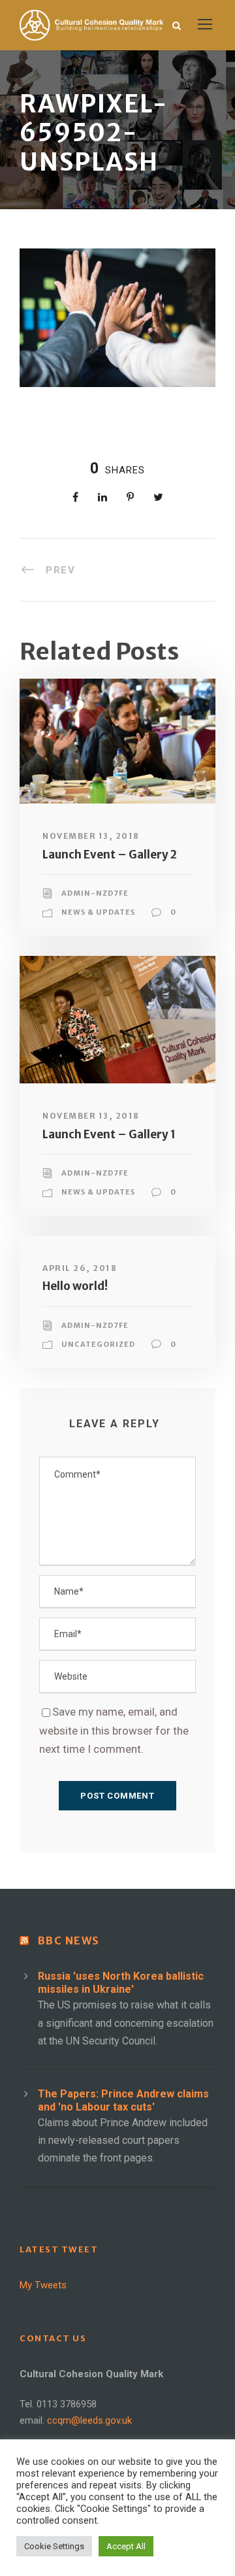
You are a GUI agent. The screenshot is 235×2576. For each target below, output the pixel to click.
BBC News (69, 1940)
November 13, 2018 (91, 836)
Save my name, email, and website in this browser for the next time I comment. (114, 1731)
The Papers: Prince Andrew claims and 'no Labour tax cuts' (123, 2100)
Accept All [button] (126, 2546)
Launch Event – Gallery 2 (110, 855)
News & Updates (98, 912)
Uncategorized (98, 1344)
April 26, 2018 (80, 1268)
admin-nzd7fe (95, 893)
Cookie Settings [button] (54, 2546)
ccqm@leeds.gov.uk (89, 2420)
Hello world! (75, 1286)
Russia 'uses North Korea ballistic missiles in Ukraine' (121, 1983)
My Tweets (43, 2285)
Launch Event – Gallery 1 (109, 1134)
